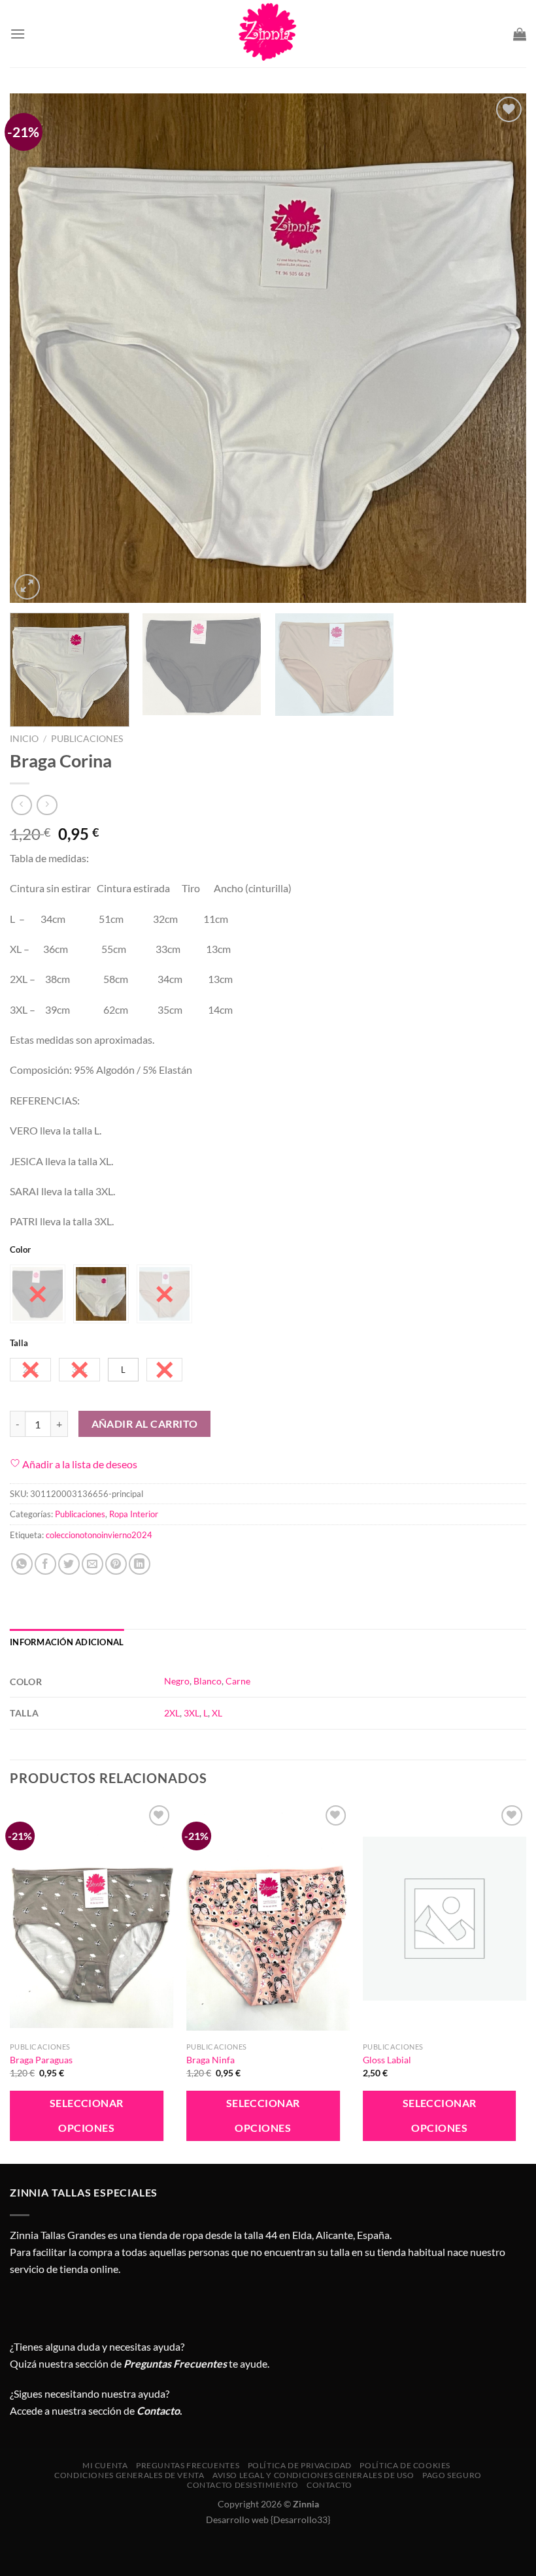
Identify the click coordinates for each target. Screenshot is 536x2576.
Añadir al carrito (145, 1424)
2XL (172, 1713)
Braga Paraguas (41, 2060)
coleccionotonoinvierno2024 (99, 1535)
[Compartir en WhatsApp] (22, 1564)
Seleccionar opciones (87, 2115)
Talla (19, 1344)
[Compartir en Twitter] (69, 1564)
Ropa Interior (134, 1514)
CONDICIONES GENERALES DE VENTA (129, 2475)
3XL (192, 1713)
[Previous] (37, 348)
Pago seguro (452, 2475)
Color (20, 1250)
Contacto (329, 2485)
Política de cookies (405, 2465)
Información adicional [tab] (67, 1642)
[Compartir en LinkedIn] (140, 1564)
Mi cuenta (105, 2465)
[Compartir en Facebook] (45, 1564)
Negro (177, 1681)
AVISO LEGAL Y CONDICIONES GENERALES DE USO (313, 2475)
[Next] (499, 348)
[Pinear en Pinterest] (116, 1564)
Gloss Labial (387, 2060)
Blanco (208, 1681)
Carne (238, 1681)
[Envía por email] (92, 1564)
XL (217, 1713)
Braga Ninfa (210, 2060)
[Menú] (18, 34)
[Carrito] (520, 34)
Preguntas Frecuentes (175, 2363)
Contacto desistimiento (243, 2485)
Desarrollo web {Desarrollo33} (268, 2520)
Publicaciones (87, 739)
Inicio (24, 739)
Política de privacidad (300, 2465)
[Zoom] (27, 587)
